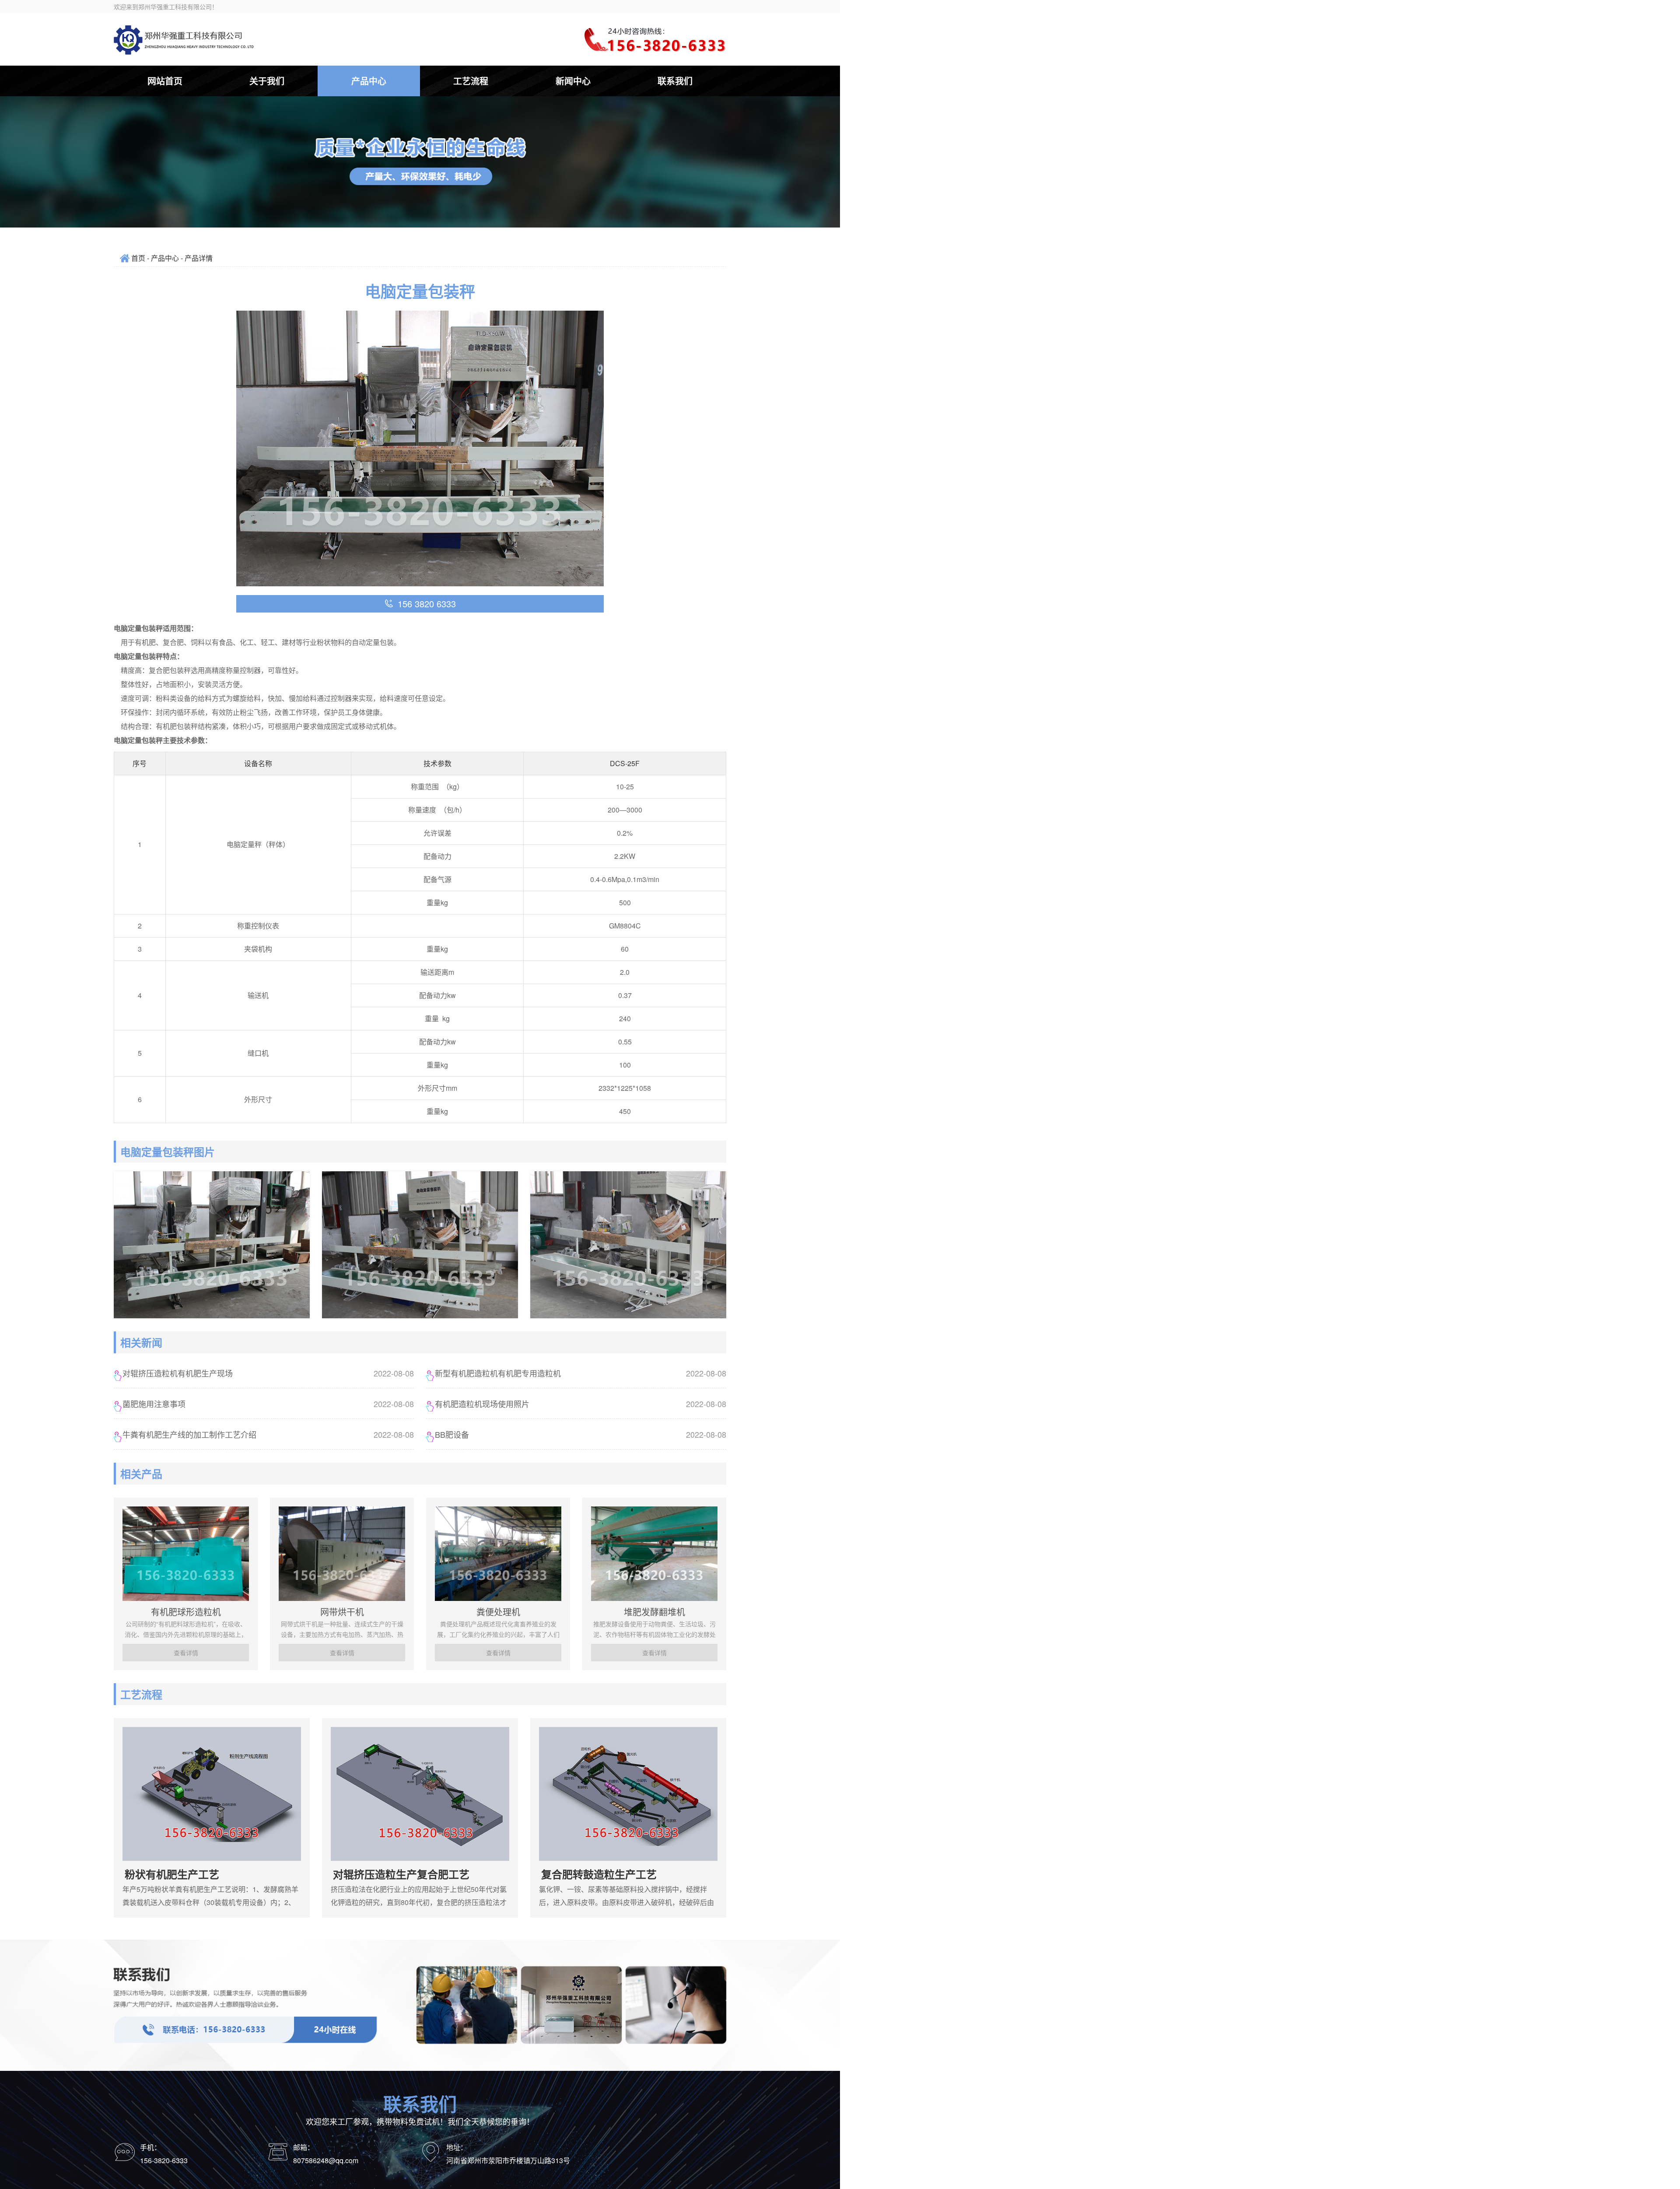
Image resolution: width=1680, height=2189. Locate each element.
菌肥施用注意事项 (154, 1404)
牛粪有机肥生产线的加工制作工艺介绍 (189, 1434)
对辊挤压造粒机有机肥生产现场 (178, 1373)
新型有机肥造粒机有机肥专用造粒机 (498, 1373)
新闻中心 (573, 81)
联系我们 (675, 81)
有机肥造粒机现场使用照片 (482, 1404)
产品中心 (369, 81)
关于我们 (267, 81)
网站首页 (165, 81)
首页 (138, 258)
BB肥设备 (452, 1434)
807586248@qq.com (326, 2160)
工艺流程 (471, 81)
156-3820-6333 (164, 2160)
